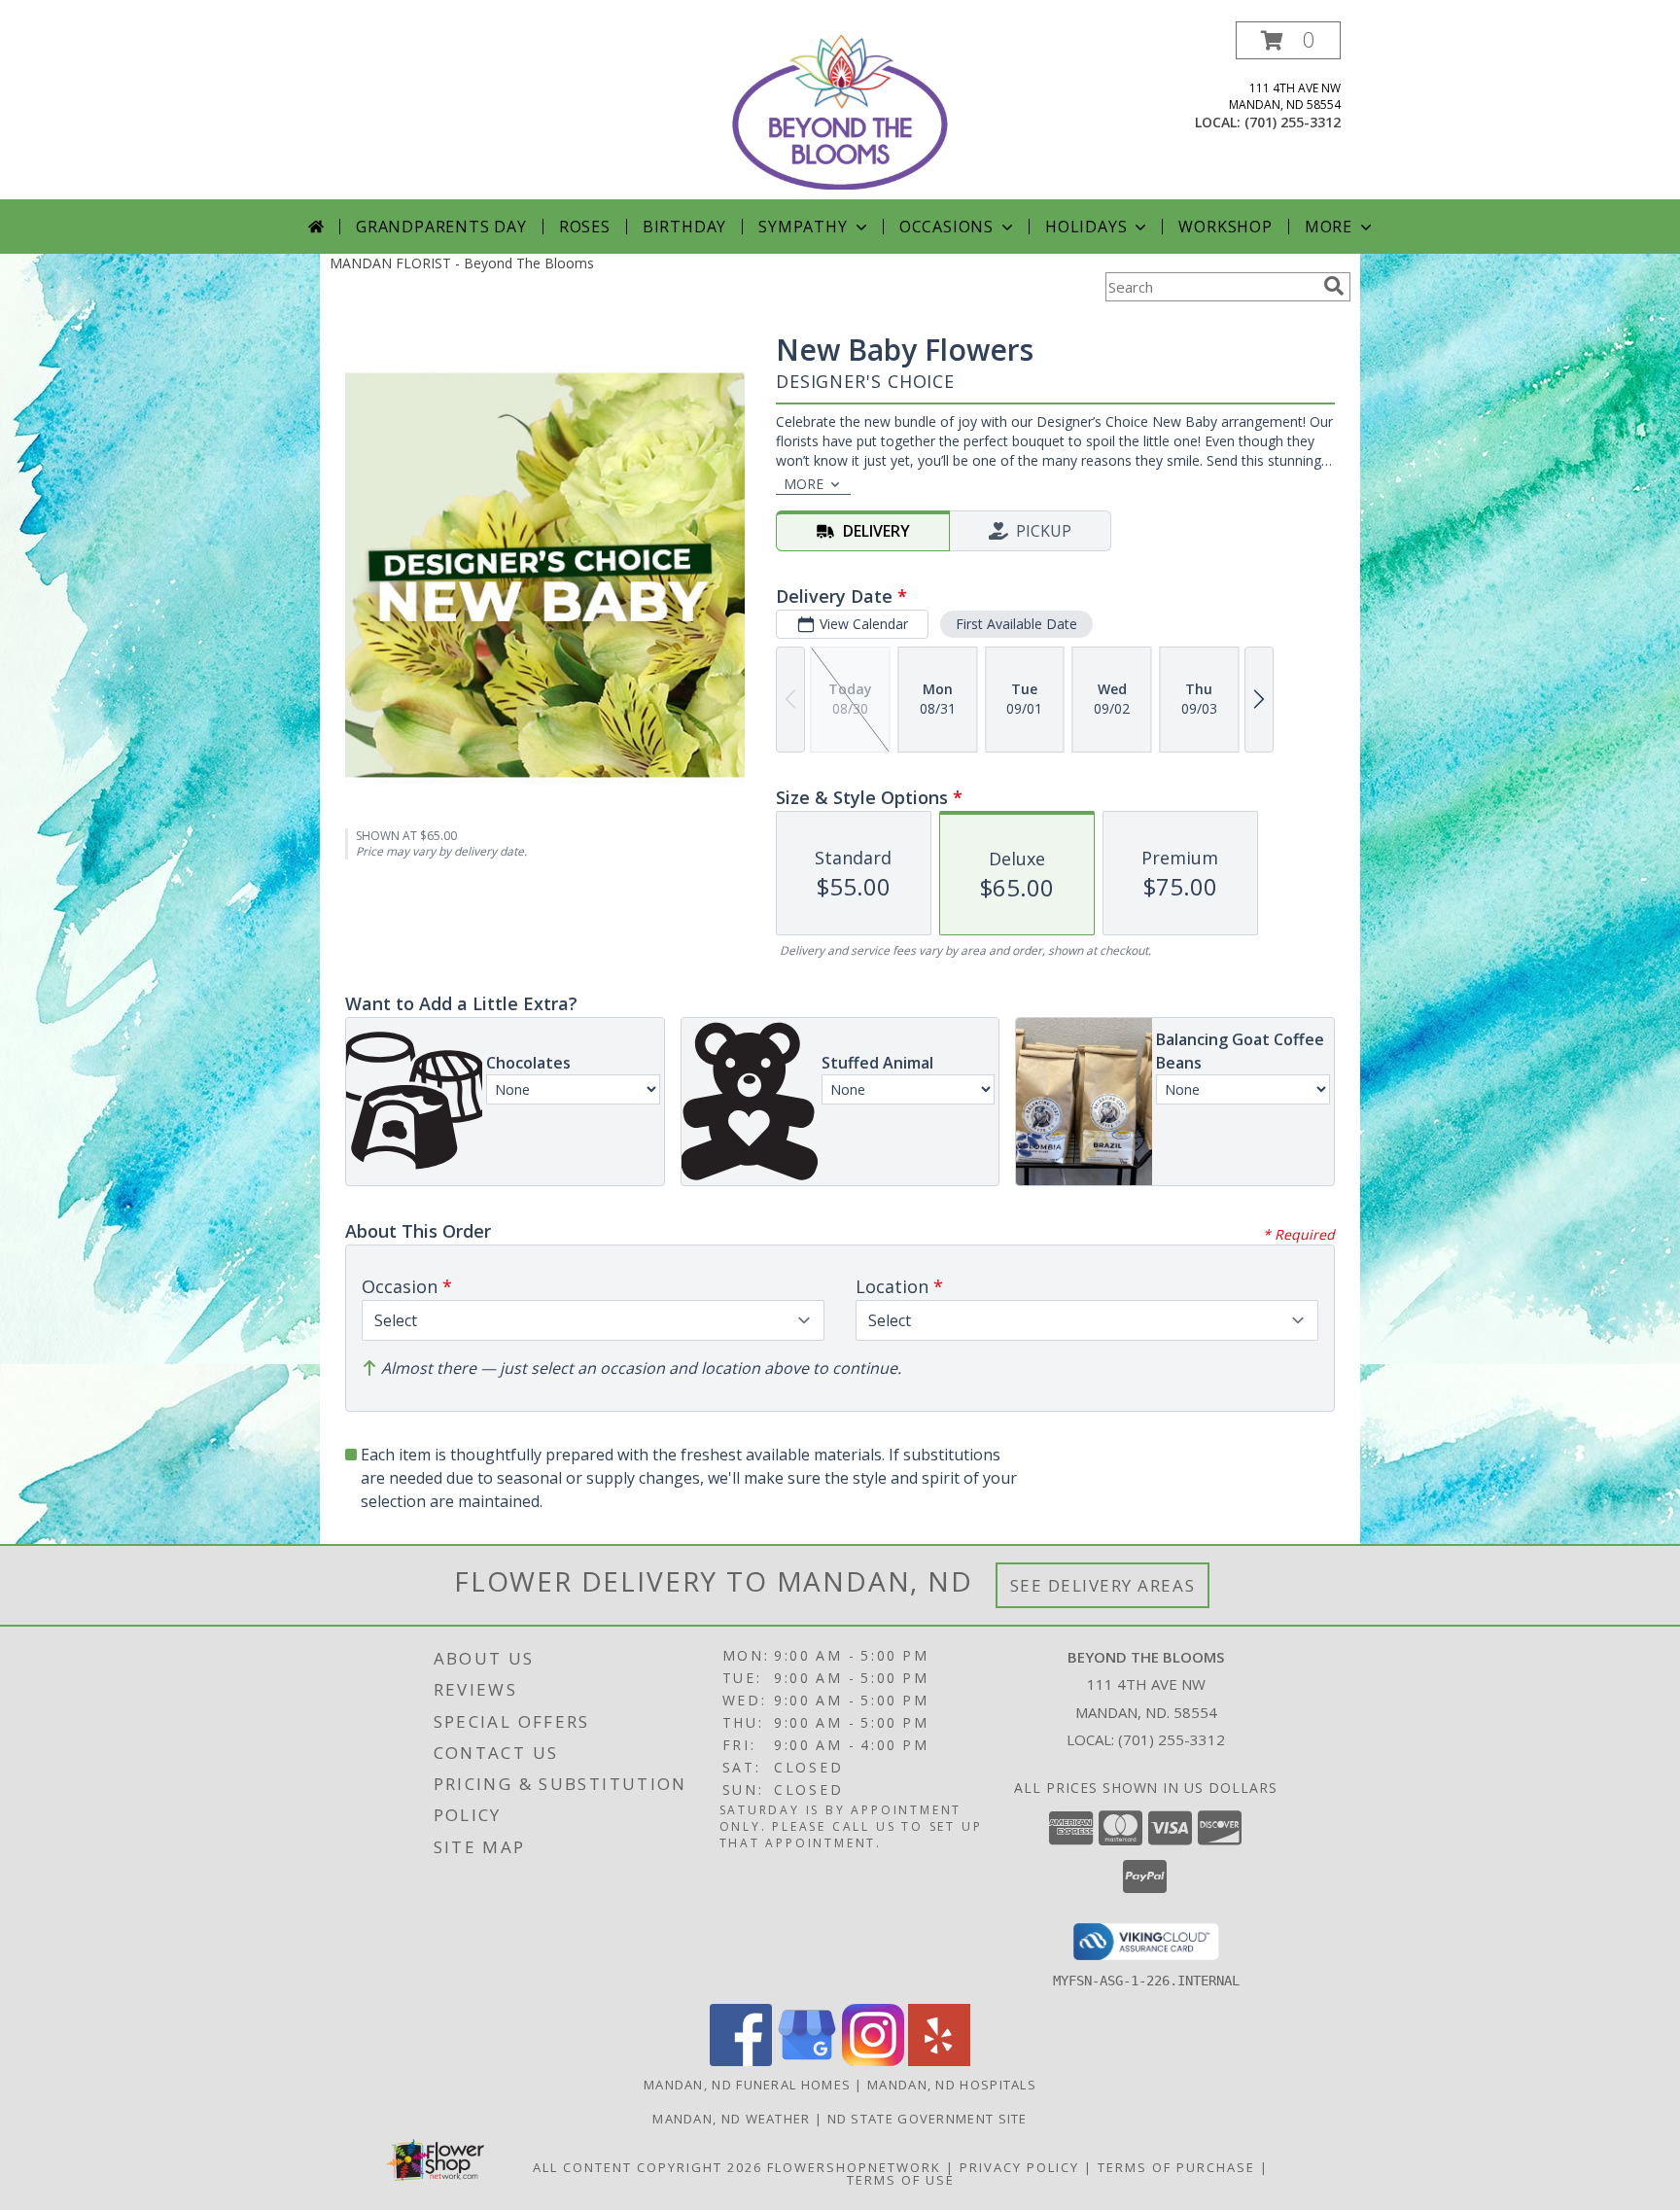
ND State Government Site (927, 2119)
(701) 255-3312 (1293, 122)
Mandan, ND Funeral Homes (747, 2085)
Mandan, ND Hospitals (952, 2085)
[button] (1288, 40)
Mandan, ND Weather (731, 2119)
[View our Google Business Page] (807, 2061)
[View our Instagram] (873, 2061)
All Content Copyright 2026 (647, 2167)
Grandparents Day (441, 227)
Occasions (946, 227)
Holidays (1086, 227)
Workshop (1225, 227)
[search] (1334, 286)
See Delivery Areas (1103, 1585)
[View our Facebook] (741, 2061)
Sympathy (803, 227)
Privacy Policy (1019, 2167)
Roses (585, 227)
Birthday (684, 227)
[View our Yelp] (939, 2061)
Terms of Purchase (1176, 2167)
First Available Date (1016, 624)
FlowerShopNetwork (854, 2167)
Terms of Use (901, 2180)
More (1329, 227)
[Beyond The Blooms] (840, 110)
